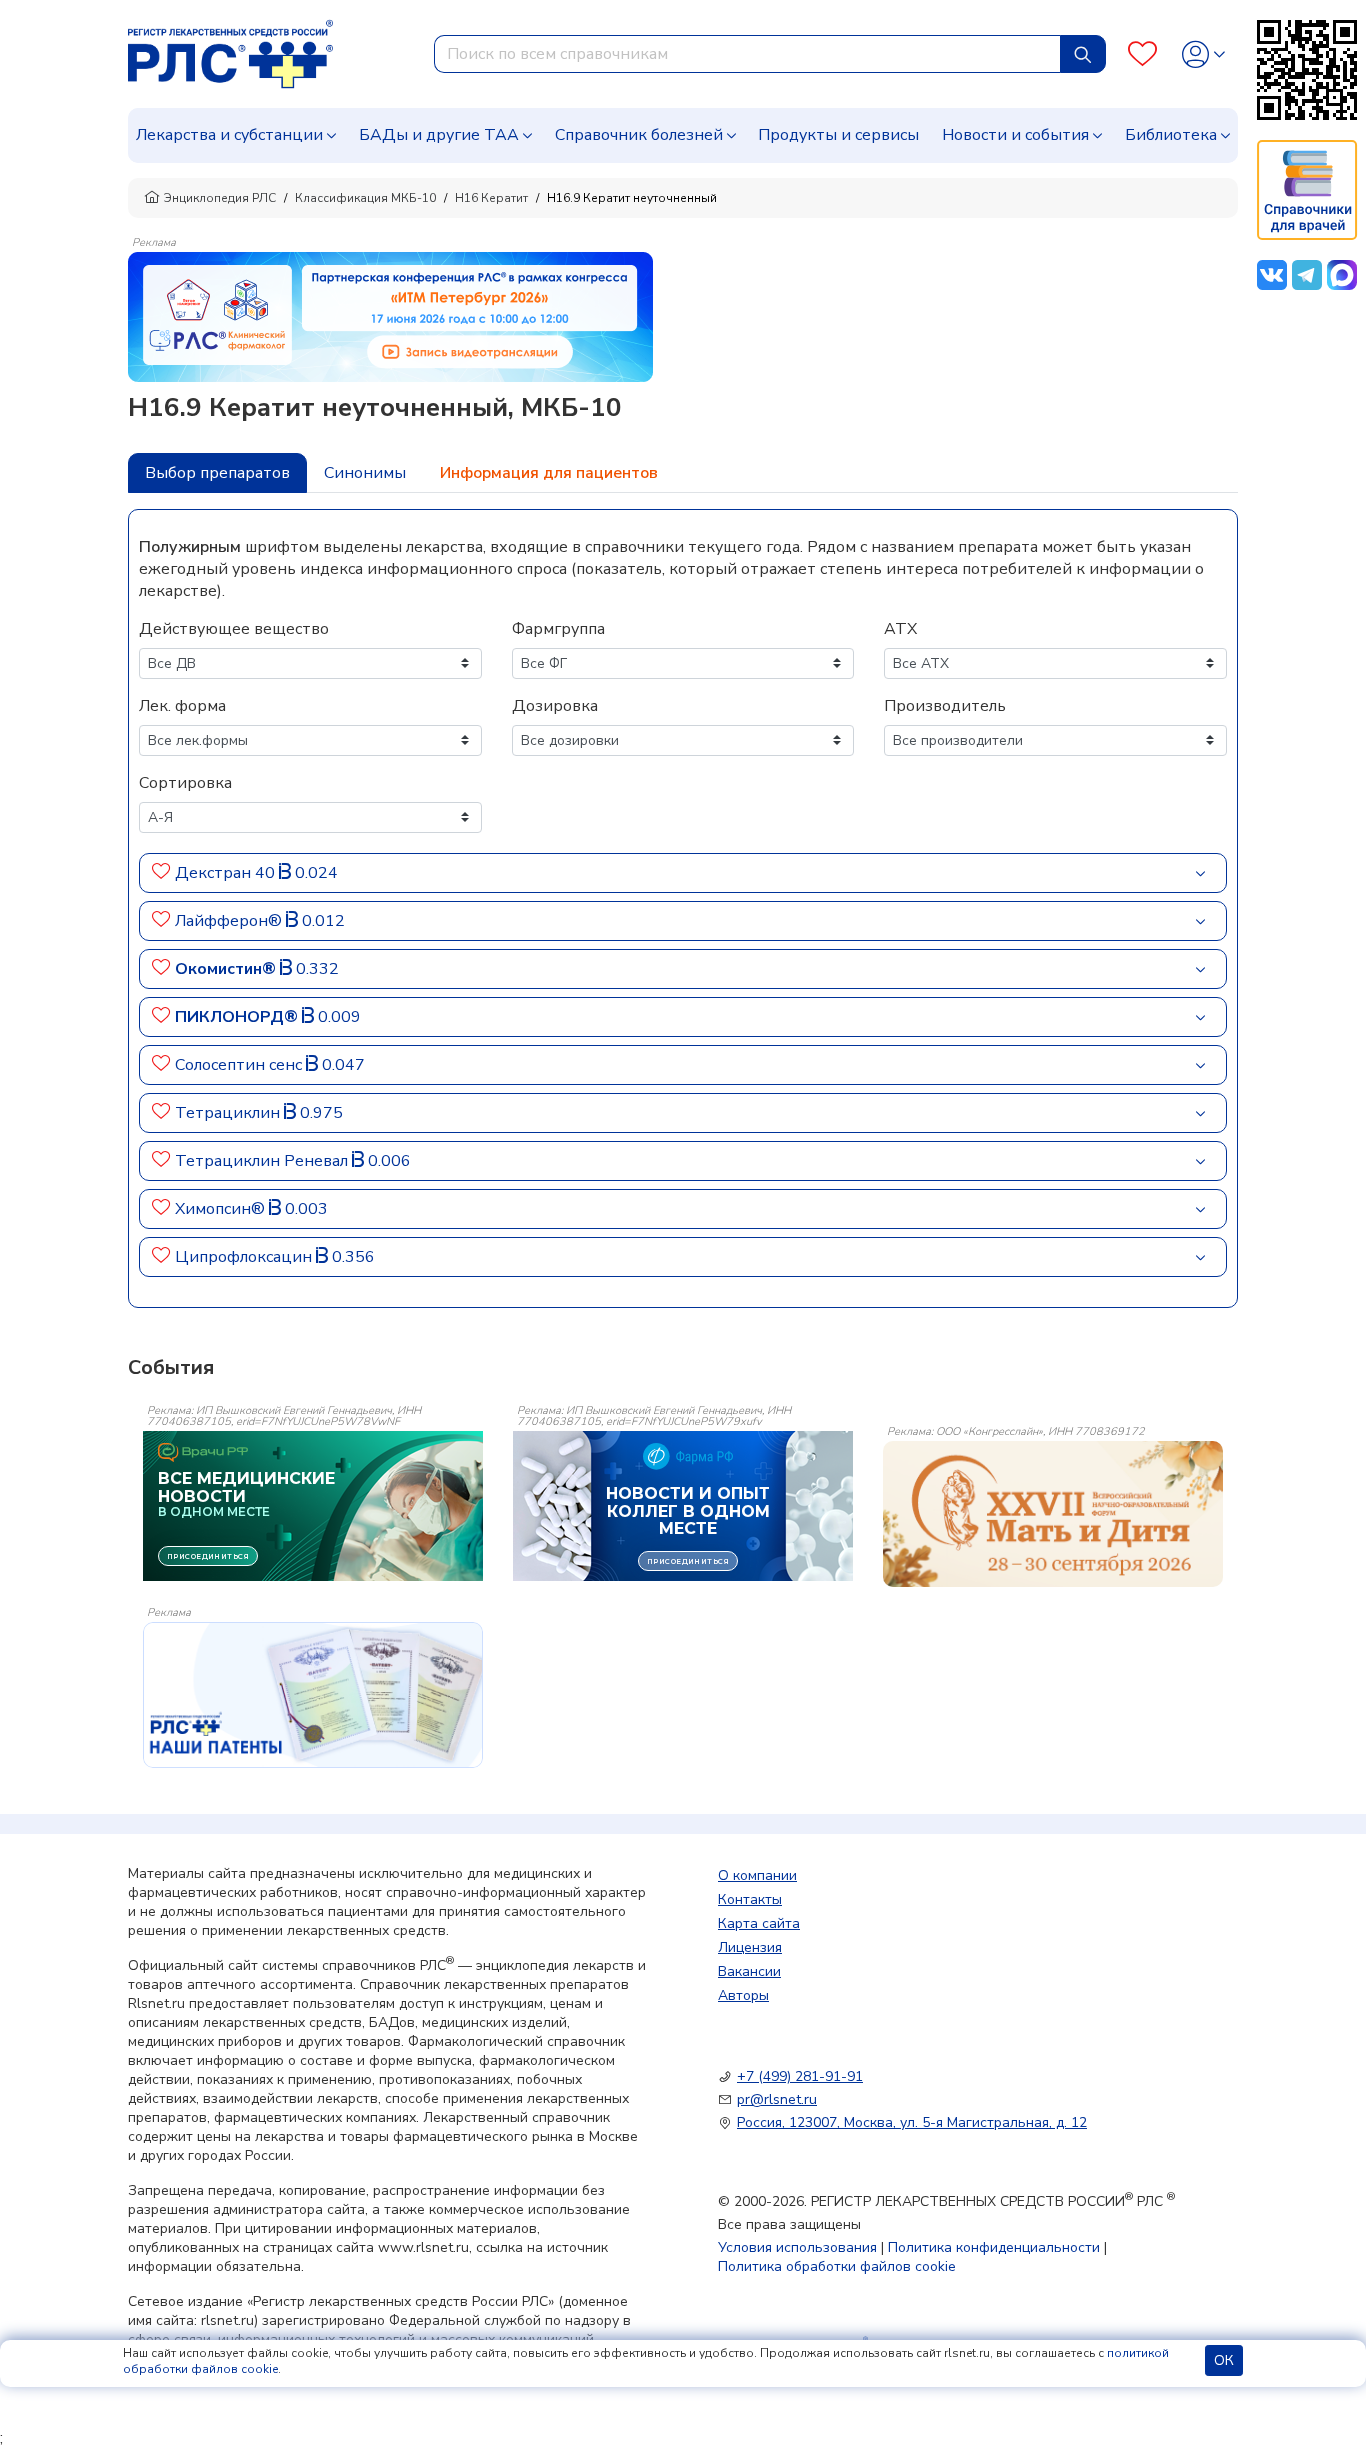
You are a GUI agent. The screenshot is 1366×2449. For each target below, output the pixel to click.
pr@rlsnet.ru (777, 2099)
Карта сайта (759, 1923)
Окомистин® (227, 969)
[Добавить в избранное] (161, 873)
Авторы (743, 1995)
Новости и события (1015, 135)
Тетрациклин (229, 1113)
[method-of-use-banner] (390, 316)
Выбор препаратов (217, 473)
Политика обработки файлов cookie (837, 2266)
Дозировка (555, 706)
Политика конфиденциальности (994, 2247)
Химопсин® (222, 1209)
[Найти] (1083, 54)
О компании (757, 1875)
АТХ (900, 629)
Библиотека (1171, 135)
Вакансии (749, 1971)
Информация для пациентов (549, 473)
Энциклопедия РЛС (220, 198)
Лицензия (750, 1947)
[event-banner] (1053, 1514)
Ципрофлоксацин (245, 1257)
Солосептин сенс (240, 1065)
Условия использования (797, 2247)
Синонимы (365, 473)
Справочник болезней (639, 135)
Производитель (945, 706)
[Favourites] (1142, 54)
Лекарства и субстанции (229, 135)
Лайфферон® (230, 921)
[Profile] (1203, 54)
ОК (1224, 2360)
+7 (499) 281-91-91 (800, 2076)
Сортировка (185, 783)
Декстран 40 (227, 873)
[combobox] (747, 54)
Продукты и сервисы (838, 135)
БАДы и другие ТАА (439, 135)
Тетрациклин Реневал (263, 1161)
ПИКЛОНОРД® (238, 1017)
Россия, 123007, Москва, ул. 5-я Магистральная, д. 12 (912, 2122)
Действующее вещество (234, 629)
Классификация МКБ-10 (365, 198)
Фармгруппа (558, 629)
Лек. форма (182, 706)
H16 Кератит (491, 198)
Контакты (750, 1899)
